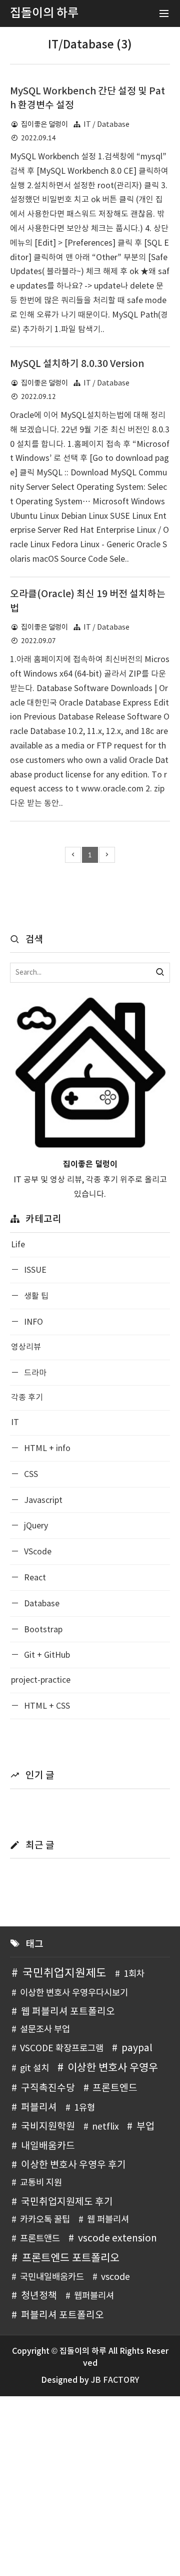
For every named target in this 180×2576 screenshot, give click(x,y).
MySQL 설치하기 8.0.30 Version (77, 364)
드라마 (34, 1373)
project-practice (41, 1680)
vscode (115, 2277)
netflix (105, 2127)
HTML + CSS (46, 1706)
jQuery (35, 1526)
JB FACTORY (115, 2380)
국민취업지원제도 (64, 1973)
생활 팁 (35, 1296)
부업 (145, 2127)
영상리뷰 (26, 1347)
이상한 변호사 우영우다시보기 (74, 1993)
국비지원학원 (48, 2127)
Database (41, 1604)
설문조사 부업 (45, 2030)
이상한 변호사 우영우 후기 (73, 2165)
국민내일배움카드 (52, 2277)
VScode (37, 1552)
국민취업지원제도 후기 (67, 2202)
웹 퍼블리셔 (108, 2220)
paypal (137, 2048)
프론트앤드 (40, 2239)
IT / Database (106, 125)
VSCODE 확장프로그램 (62, 2049)
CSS (30, 1474)
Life (18, 1245)
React (34, 1578)
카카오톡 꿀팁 (45, 2220)
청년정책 (39, 2296)
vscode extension (117, 2238)
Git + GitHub (46, 1655)
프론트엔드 (115, 2088)
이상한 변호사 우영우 (113, 2068)
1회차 (134, 1974)
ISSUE (34, 1270)
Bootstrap (42, 1630)
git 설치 (34, 2069)
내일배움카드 (48, 2146)
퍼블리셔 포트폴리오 (62, 2315)
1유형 (84, 2108)
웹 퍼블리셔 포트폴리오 (68, 2012)
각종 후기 (27, 1398)
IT (15, 1423)
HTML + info (46, 1449)
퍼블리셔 (39, 2108)
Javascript (42, 1500)
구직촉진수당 (48, 2088)
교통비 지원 (41, 2183)
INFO (32, 1322)
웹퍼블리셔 (94, 2296)
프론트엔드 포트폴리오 (70, 2258)
